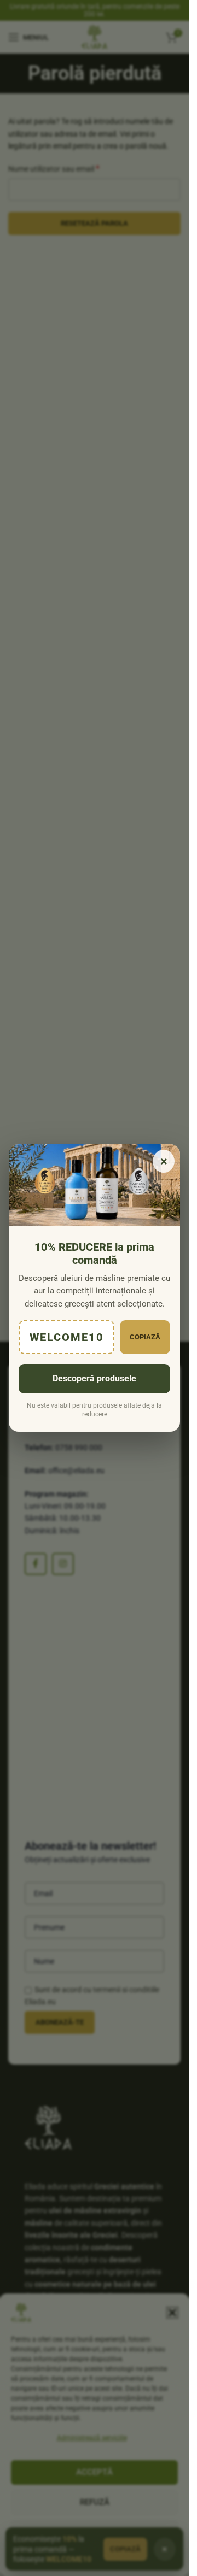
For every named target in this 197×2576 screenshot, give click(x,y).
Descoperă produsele (94, 1378)
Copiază (145, 1337)
